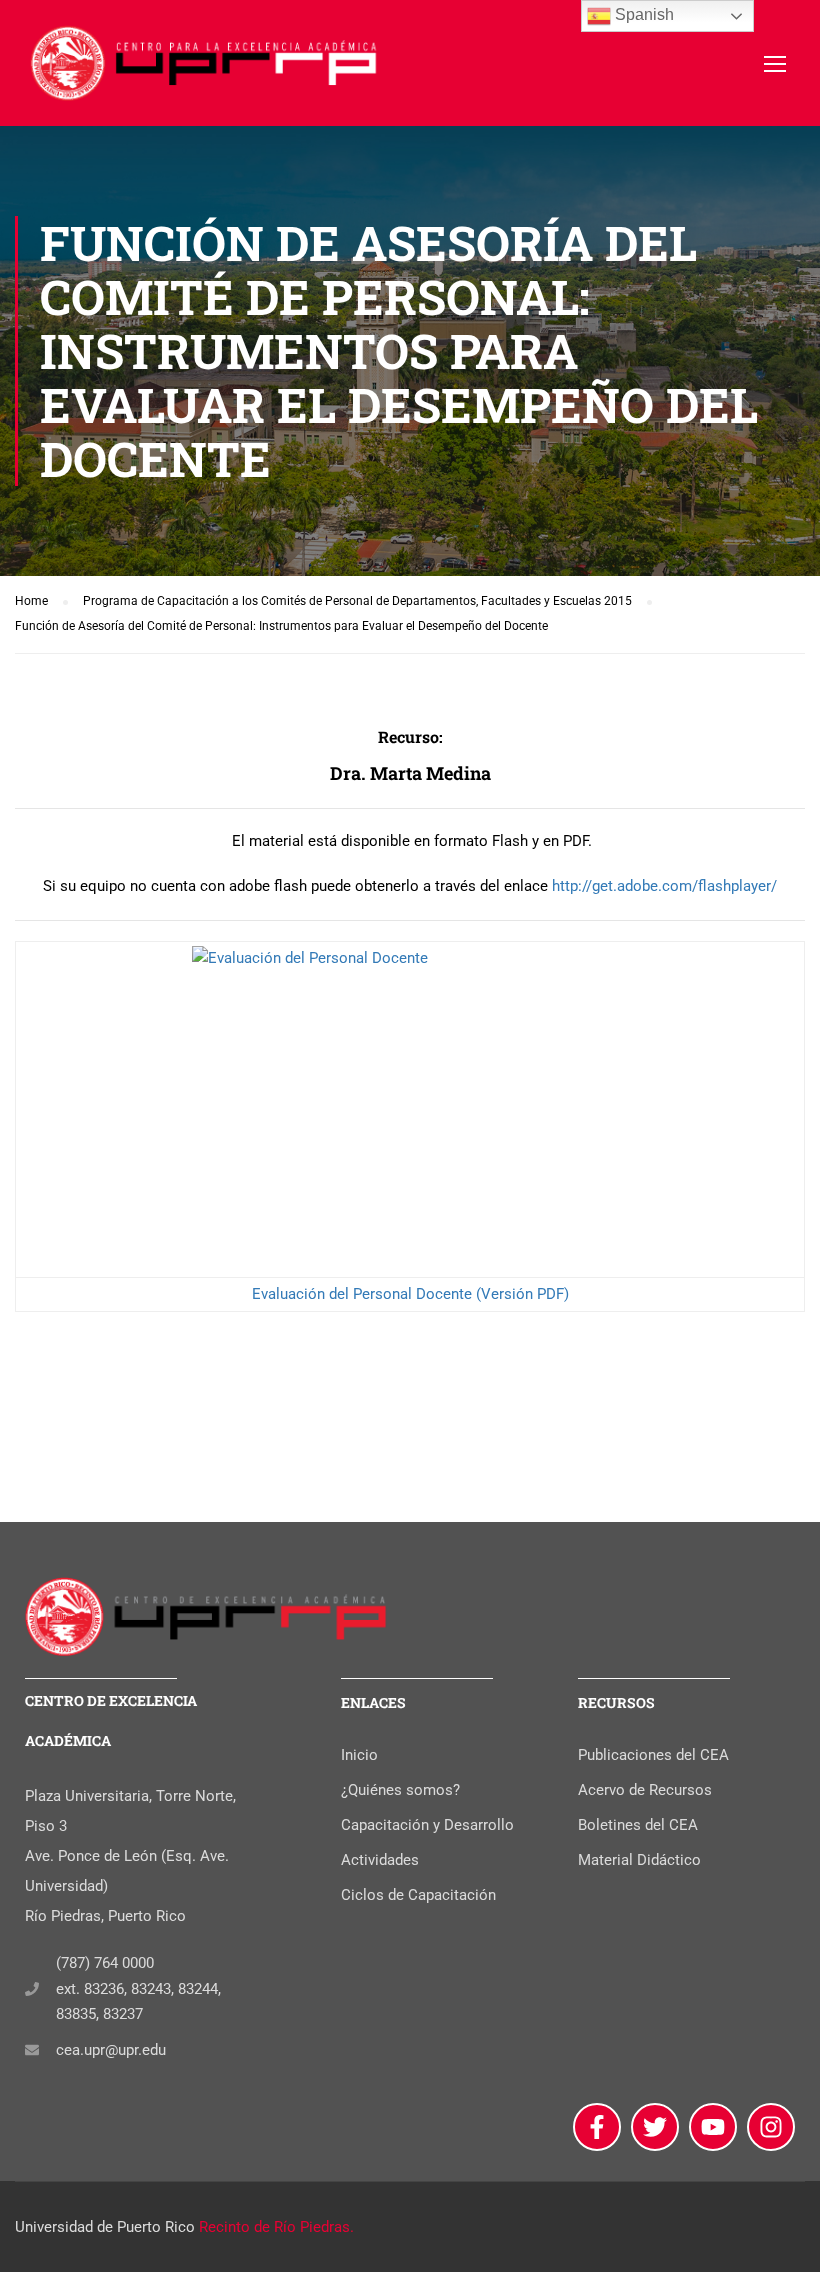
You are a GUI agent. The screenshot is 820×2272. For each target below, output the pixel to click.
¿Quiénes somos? (400, 1790)
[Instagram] (771, 2127)
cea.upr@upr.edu (111, 2050)
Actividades (380, 1860)
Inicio (359, 1755)
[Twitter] (655, 2127)
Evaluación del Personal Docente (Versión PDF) (410, 1294)
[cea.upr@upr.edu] (32, 2050)
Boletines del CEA (638, 1825)
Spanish (642, 14)
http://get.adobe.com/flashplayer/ (664, 886)
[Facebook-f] (597, 2127)
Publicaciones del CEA (653, 1755)
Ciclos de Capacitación (418, 1895)
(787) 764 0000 (105, 1963)
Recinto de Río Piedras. (276, 2227)
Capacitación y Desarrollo (427, 1825)
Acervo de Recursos (645, 1790)
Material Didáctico (639, 1860)
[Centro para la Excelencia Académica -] (205, 73)
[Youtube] (713, 2127)
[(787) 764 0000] (32, 1989)
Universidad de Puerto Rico (105, 2227)
